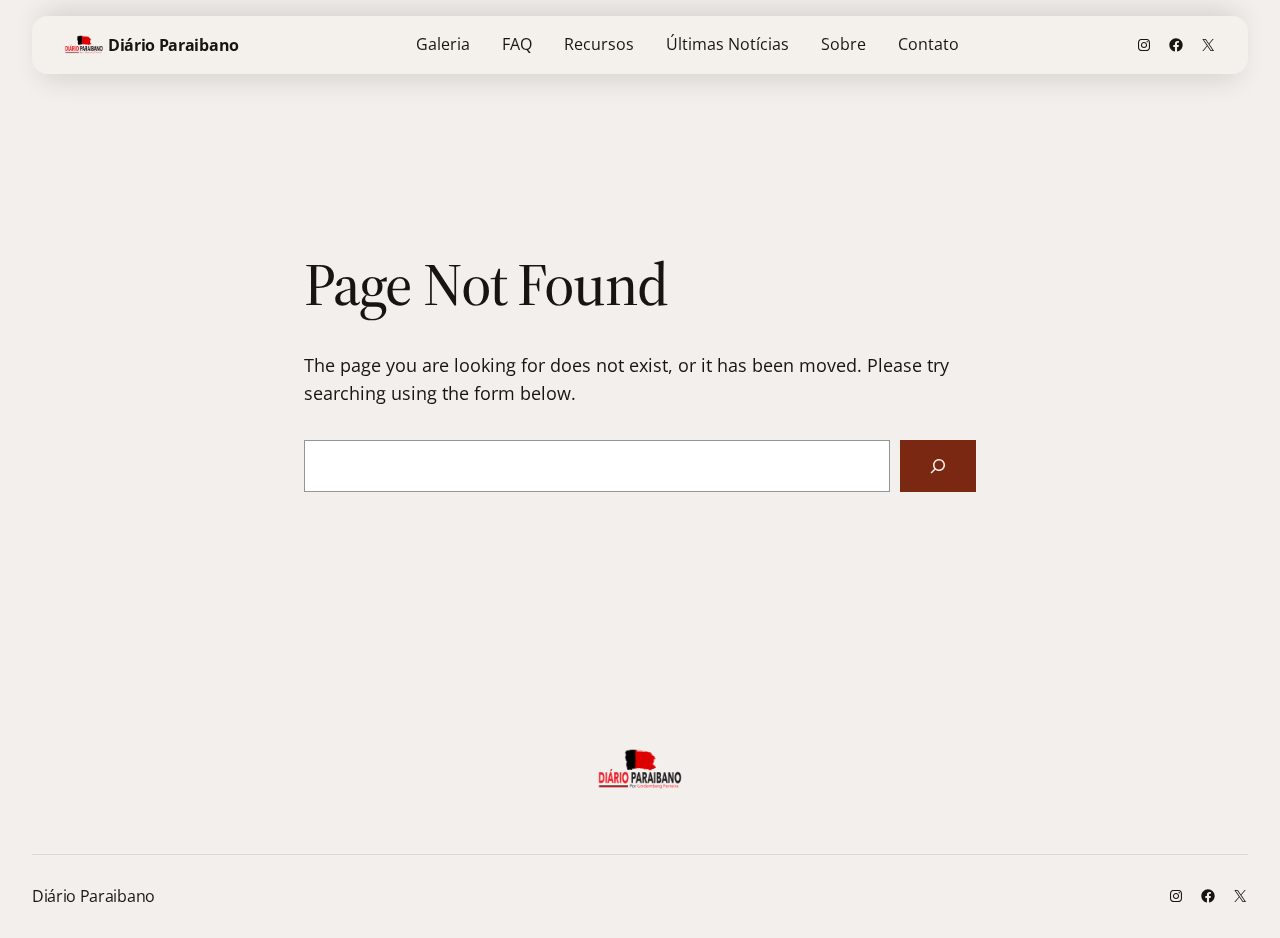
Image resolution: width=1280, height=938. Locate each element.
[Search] (938, 466)
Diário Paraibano (173, 45)
